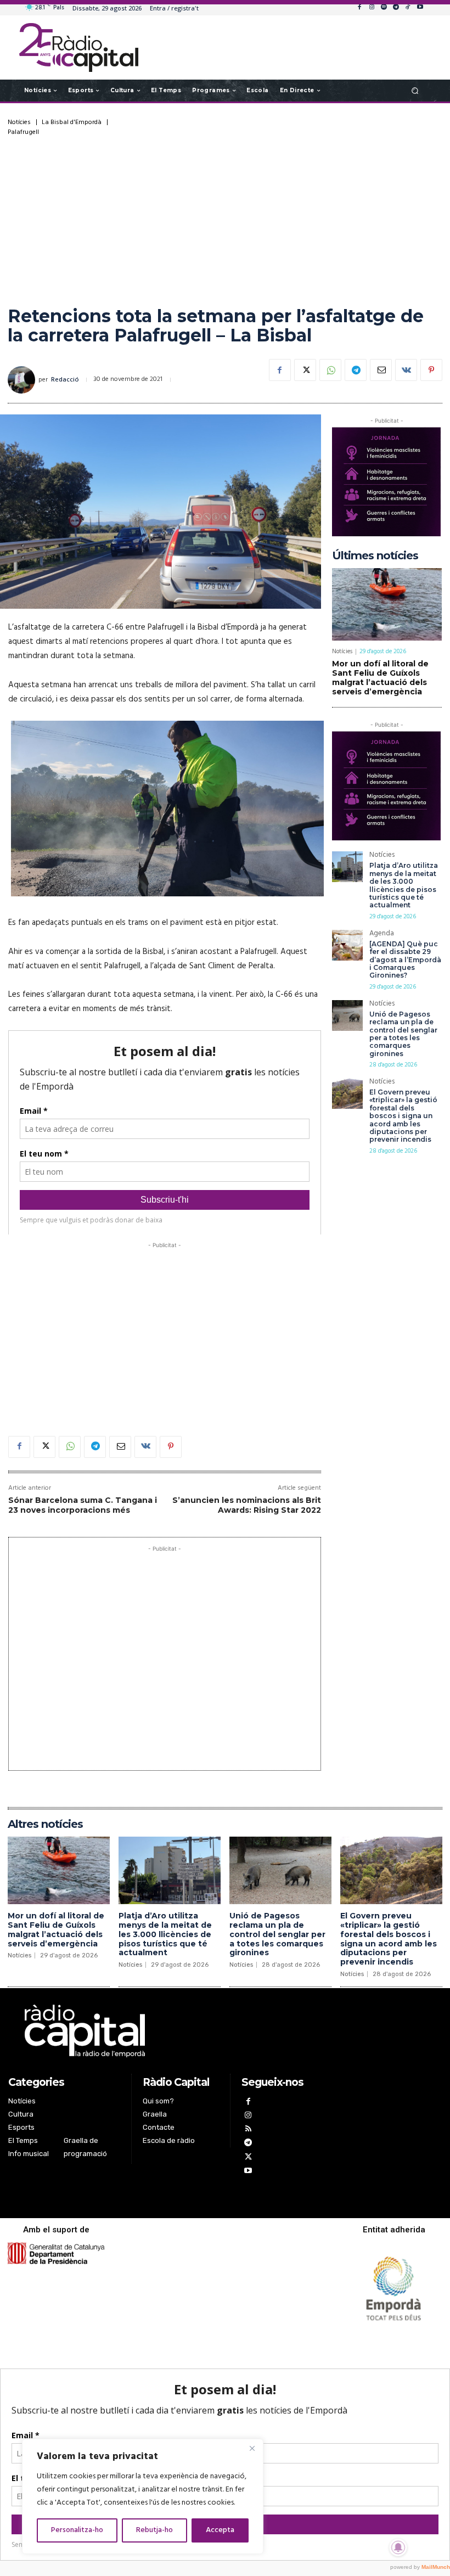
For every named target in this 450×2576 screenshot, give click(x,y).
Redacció (65, 380)
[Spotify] (384, 8)
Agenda (382, 935)
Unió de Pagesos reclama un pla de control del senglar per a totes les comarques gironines (403, 1034)
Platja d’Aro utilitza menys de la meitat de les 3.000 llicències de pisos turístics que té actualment (404, 885)
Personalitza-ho (77, 2530)
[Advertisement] (225, 218)
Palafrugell (23, 132)
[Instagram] (372, 8)
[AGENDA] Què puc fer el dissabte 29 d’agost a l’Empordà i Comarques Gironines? (405, 960)
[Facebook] (359, 8)
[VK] (406, 370)
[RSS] (248, 2130)
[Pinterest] (431, 370)
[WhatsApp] (330, 370)
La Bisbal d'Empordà (72, 122)
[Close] (252, 2448)
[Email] (381, 370)
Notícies (19, 122)
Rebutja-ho (154, 2530)
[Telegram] (396, 8)
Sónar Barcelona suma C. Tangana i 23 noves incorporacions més (83, 1505)
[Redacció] (23, 380)
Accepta (220, 2530)
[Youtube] (420, 8)
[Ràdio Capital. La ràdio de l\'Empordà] (79, 47)
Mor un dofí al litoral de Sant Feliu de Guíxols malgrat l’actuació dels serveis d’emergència (380, 677)
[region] (143, 2496)
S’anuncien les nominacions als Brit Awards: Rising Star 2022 (247, 1505)
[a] (165, 2031)
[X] (305, 370)
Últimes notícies (375, 555)
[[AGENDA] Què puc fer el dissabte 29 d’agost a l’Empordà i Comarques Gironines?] (347, 945)
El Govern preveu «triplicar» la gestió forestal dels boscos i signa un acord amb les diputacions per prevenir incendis (403, 1116)
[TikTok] (408, 8)
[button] (415, 90)
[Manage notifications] (398, 2547)
